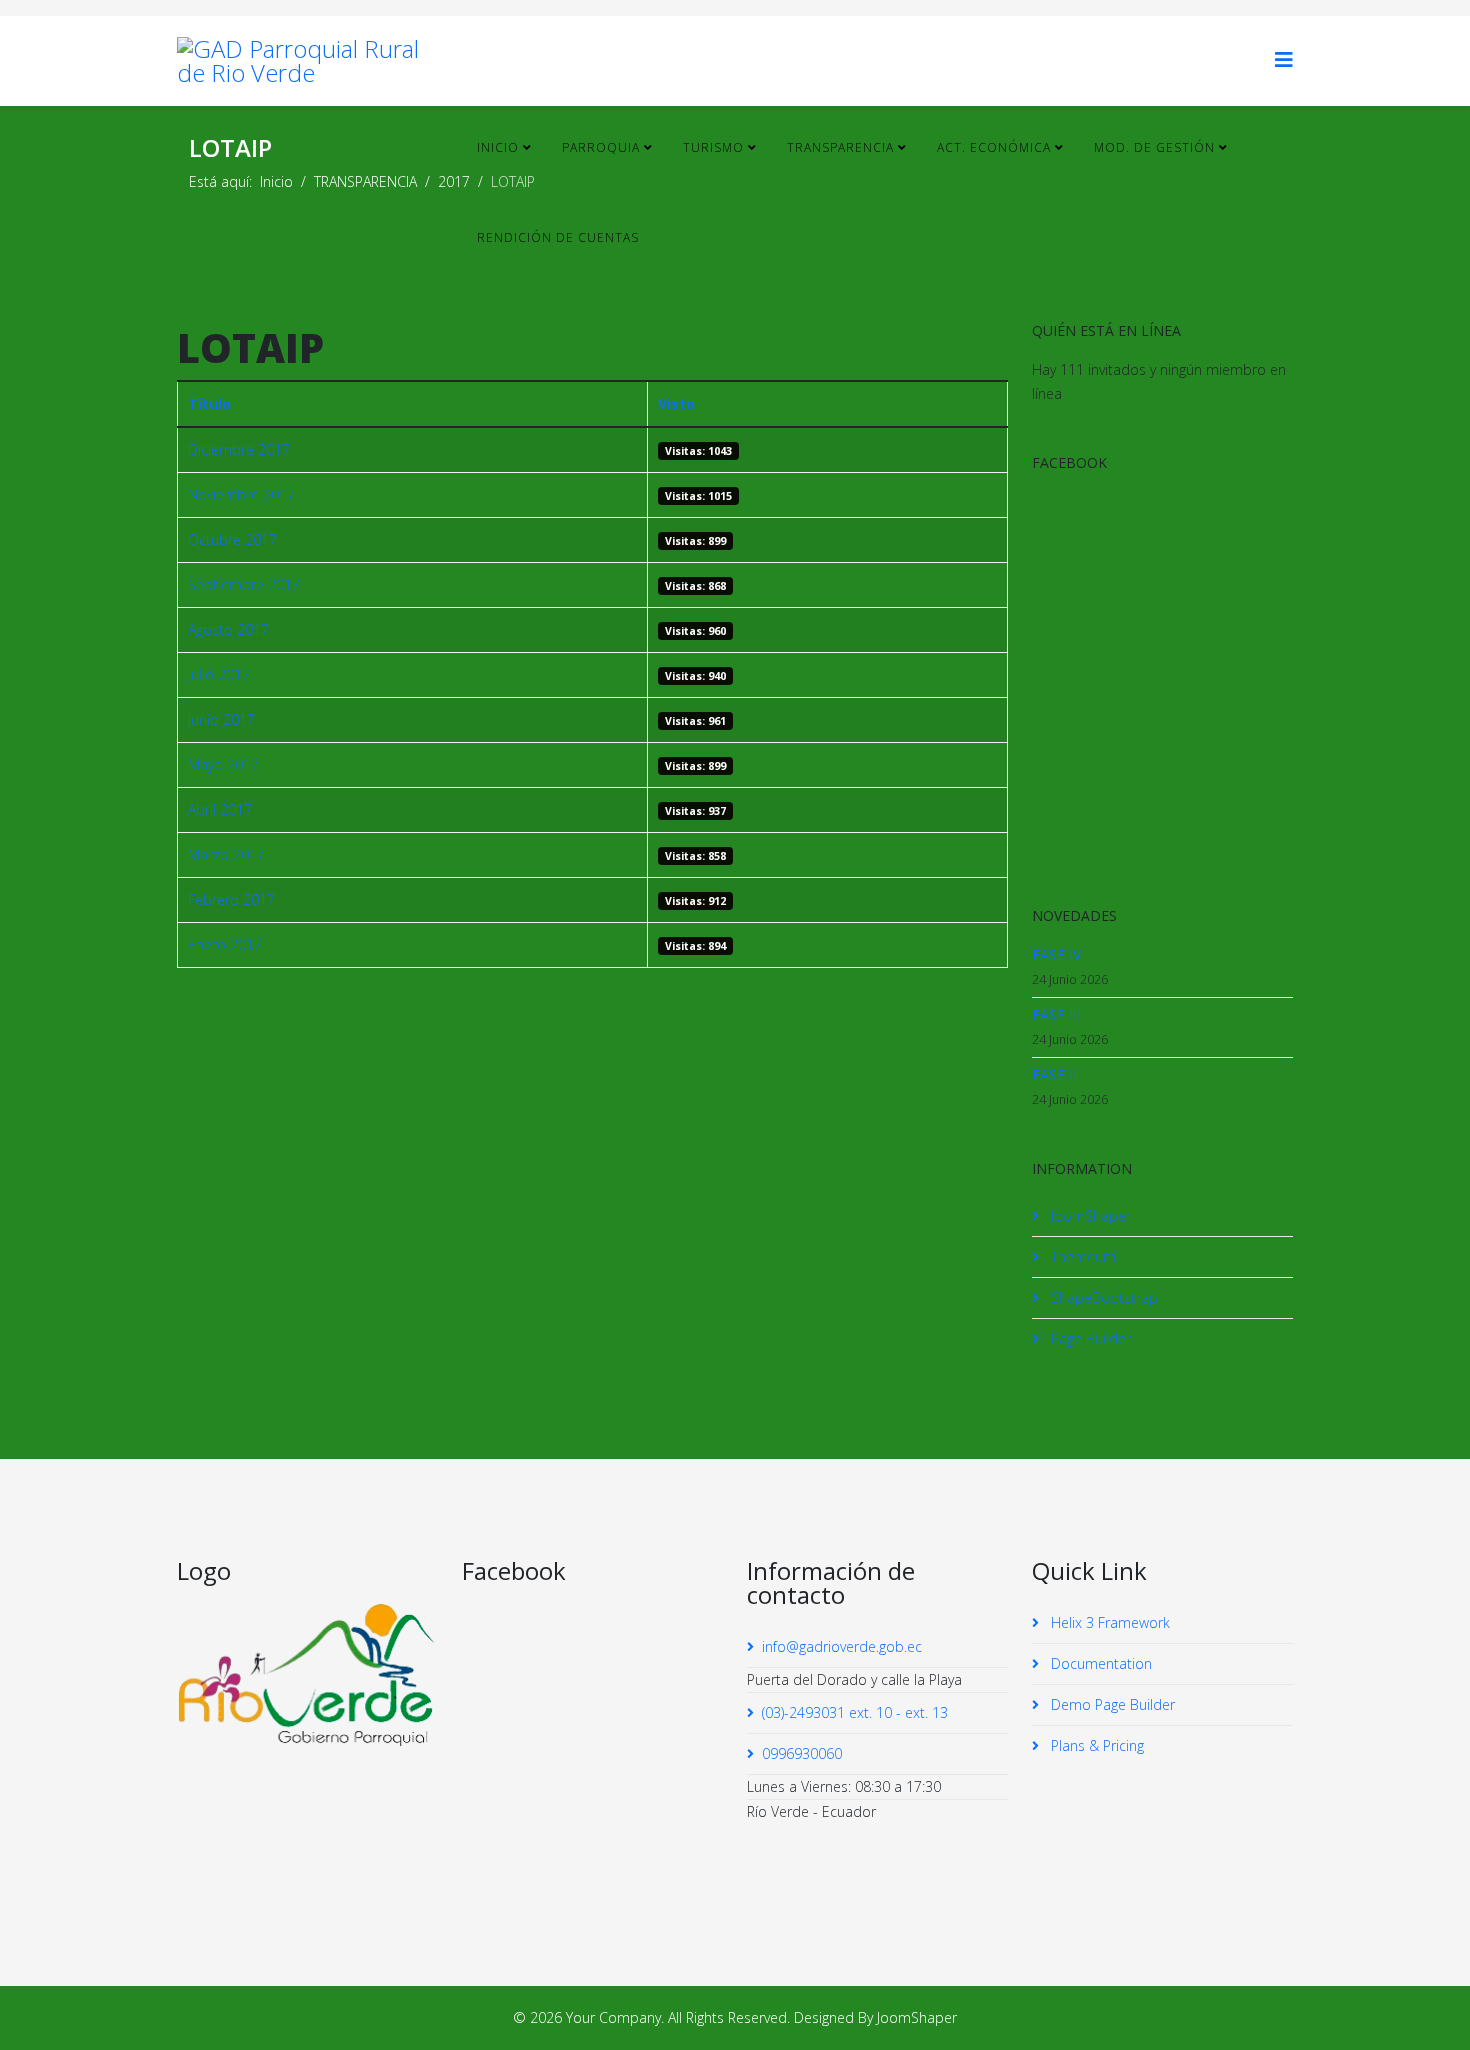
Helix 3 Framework (1108, 1622)
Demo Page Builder (1111, 1704)
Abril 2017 (220, 809)
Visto (676, 403)
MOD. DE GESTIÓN (1154, 147)
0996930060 (802, 1753)
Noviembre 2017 (241, 494)
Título (209, 403)
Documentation (1099, 1663)
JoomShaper (1089, 1215)
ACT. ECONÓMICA (994, 147)
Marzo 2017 (226, 854)
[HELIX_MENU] (1284, 59)
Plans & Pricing (1095, 1745)
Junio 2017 (221, 719)
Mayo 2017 (223, 764)
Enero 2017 (225, 944)
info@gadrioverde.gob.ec (842, 1646)
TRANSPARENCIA (840, 147)
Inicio (498, 147)
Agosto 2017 (228, 629)
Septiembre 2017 (244, 584)
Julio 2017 (219, 674)
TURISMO (713, 147)
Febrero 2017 (231, 899)
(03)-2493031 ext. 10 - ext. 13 (855, 1712)
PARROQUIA (601, 147)
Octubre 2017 (232, 539)
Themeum (1081, 1256)
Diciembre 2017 (239, 449)
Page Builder (1089, 1338)
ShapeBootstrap (1102, 1297)
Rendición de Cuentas (558, 237)
